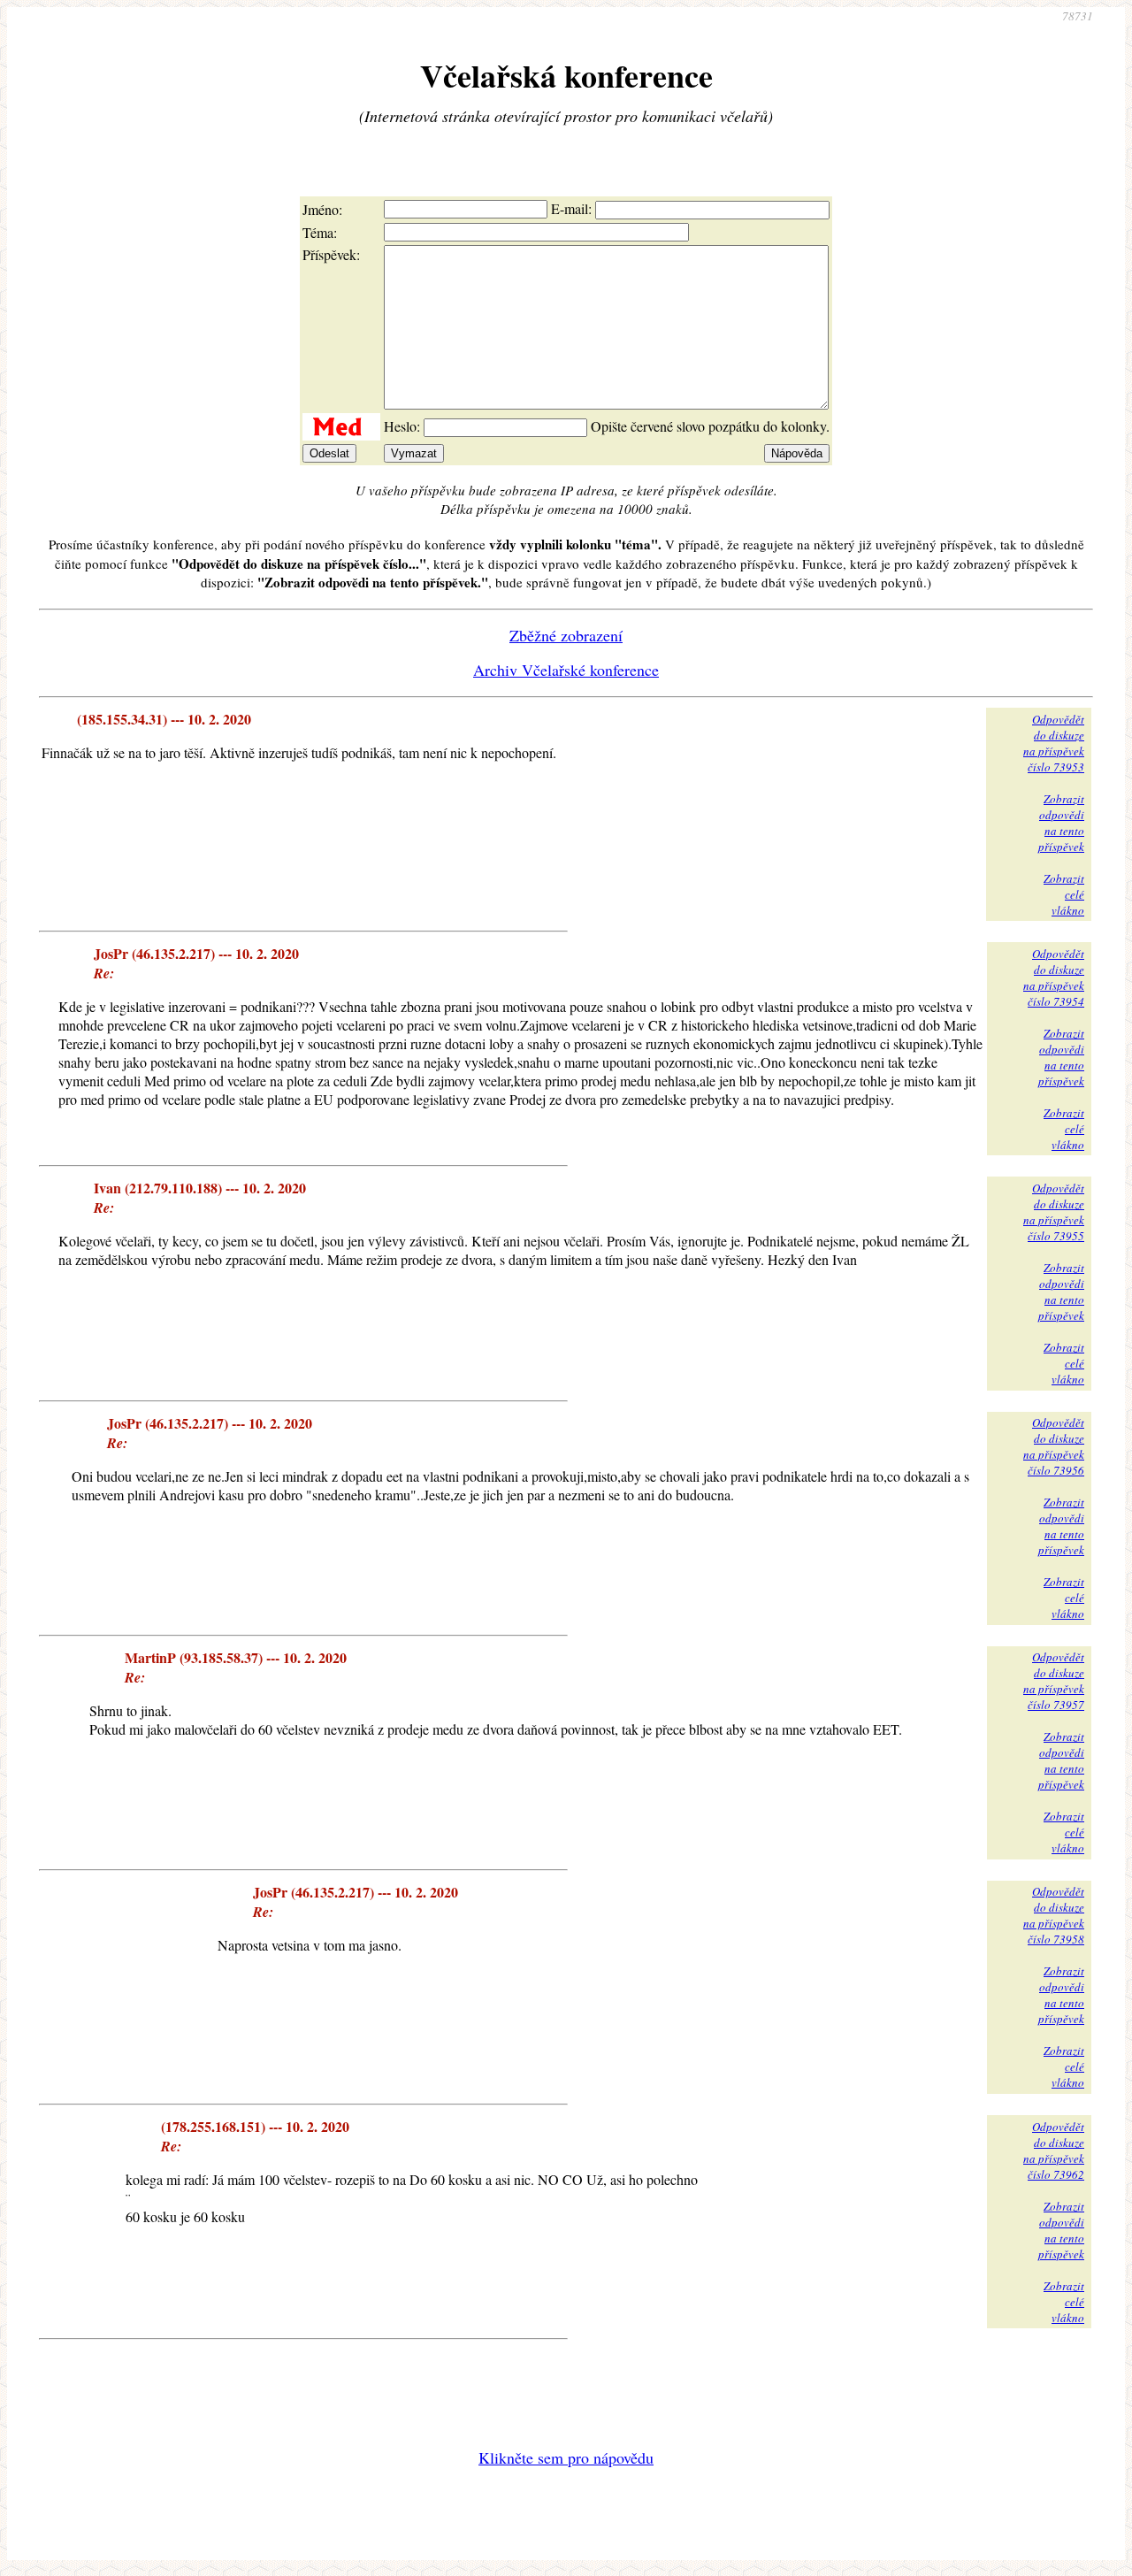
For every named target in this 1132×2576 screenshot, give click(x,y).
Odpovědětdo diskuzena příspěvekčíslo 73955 (1054, 1212)
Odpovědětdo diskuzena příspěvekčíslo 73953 (1054, 743)
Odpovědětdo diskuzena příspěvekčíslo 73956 (1054, 1446)
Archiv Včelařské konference (566, 670)
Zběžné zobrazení (566, 635)
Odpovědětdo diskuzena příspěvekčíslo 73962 (1054, 2150)
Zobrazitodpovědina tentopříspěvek (1061, 823)
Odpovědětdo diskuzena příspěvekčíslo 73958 (1054, 1915)
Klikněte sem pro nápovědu (566, 2457)
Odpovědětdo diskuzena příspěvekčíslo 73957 (1054, 1681)
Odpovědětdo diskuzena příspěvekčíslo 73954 (1054, 977)
